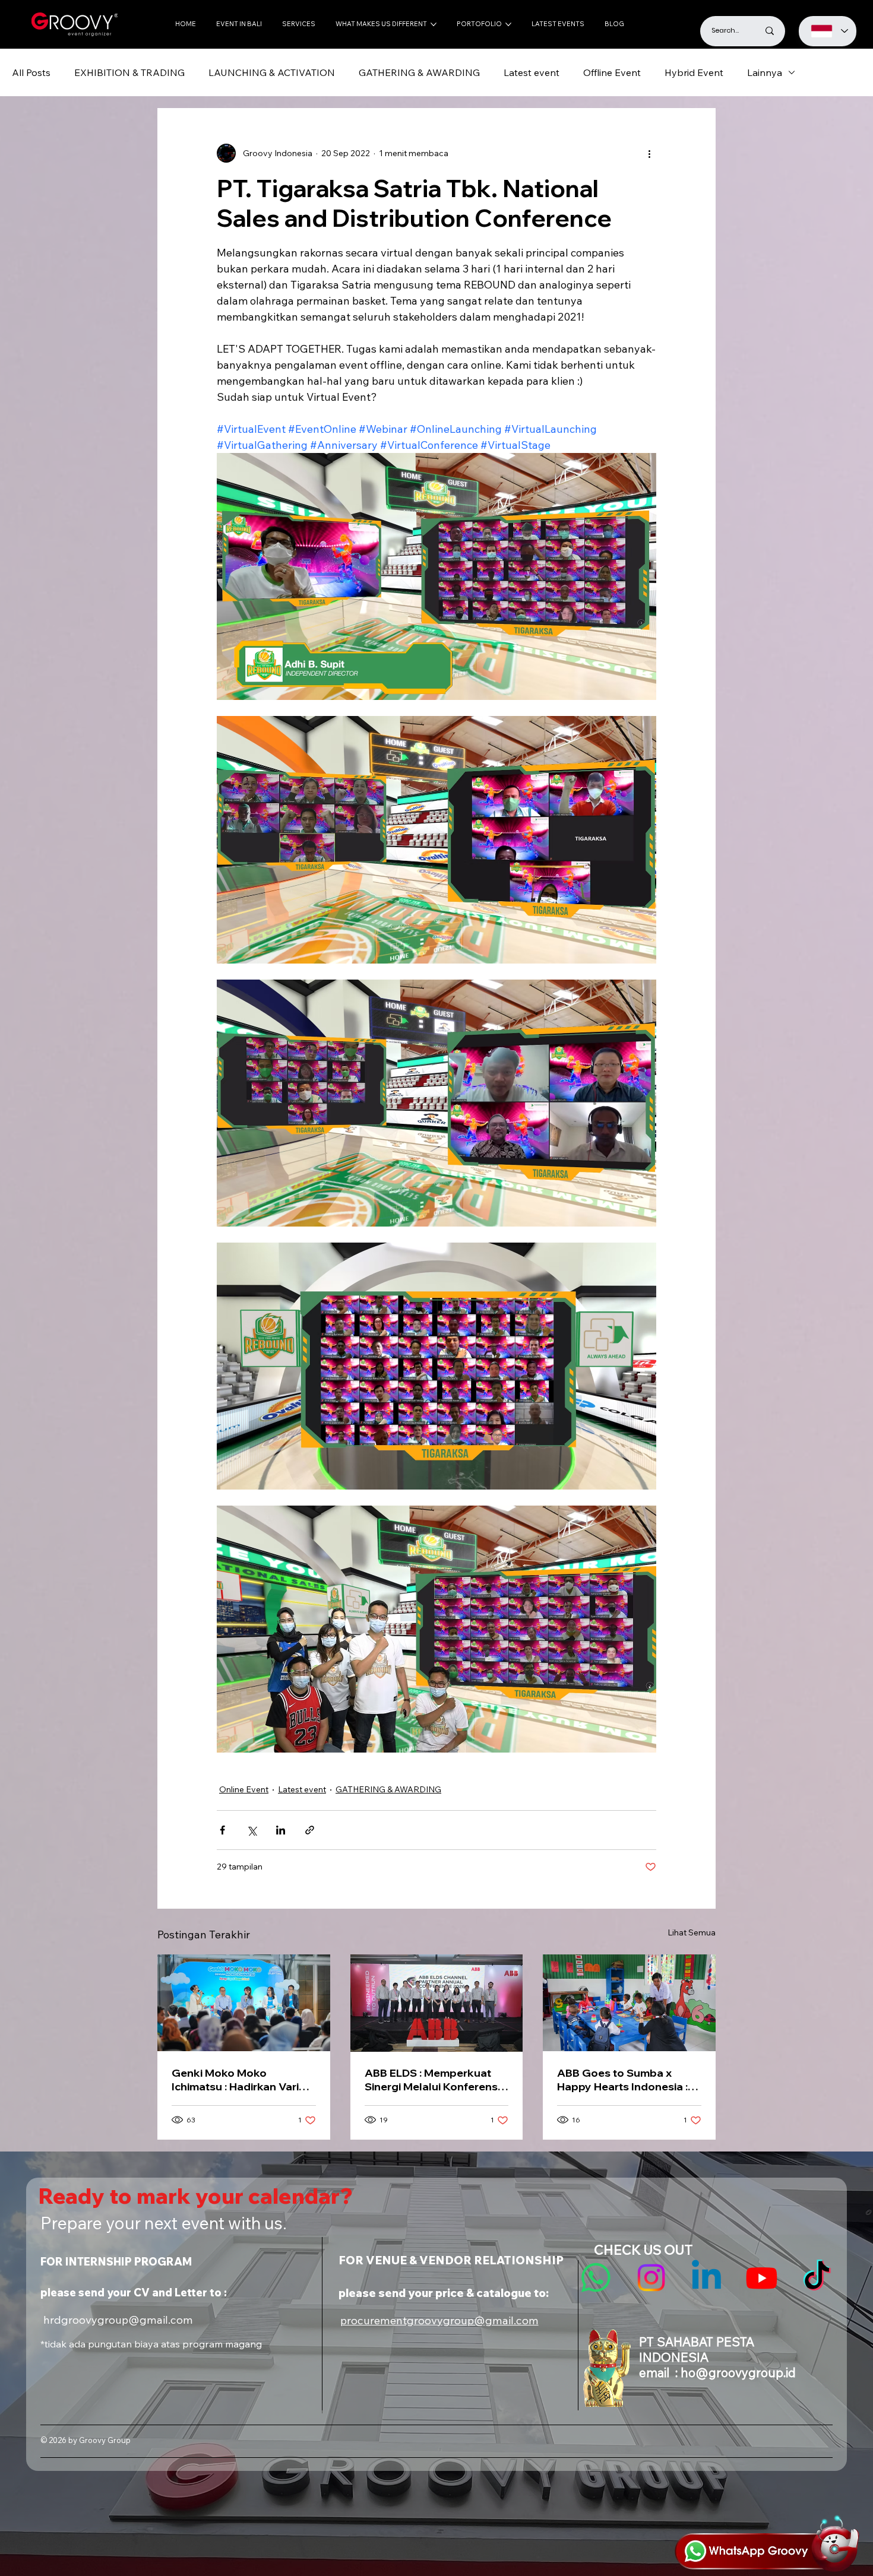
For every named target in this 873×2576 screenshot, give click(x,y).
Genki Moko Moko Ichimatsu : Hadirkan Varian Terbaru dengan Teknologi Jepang (242, 2080)
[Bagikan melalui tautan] (310, 1830)
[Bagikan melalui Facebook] (222, 1830)
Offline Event (612, 72)
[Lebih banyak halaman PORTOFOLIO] (508, 24)
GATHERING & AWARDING (419, 72)
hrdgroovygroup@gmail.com (118, 2320)
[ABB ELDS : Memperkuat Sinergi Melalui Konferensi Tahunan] (437, 2003)
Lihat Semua (692, 1932)
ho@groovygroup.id (738, 2372)
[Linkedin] (706, 2278)
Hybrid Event (694, 72)
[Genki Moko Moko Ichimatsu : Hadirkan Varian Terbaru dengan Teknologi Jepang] (244, 2003)
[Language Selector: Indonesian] (828, 31)
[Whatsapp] (596, 2278)
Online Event (244, 1789)
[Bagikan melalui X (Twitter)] (252, 1830)
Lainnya (765, 72)
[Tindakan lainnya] (649, 153)
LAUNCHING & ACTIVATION (272, 72)
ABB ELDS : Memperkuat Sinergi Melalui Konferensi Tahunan (432, 2080)
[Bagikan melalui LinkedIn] (281, 1830)
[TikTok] (817, 2278)
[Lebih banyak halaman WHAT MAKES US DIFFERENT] (434, 24)
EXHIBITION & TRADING (129, 72)
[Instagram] (651, 2278)
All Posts (31, 72)
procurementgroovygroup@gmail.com (439, 2320)
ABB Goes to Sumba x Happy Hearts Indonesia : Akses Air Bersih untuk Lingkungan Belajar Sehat (624, 2080)
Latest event (532, 72)
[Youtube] (762, 2278)
